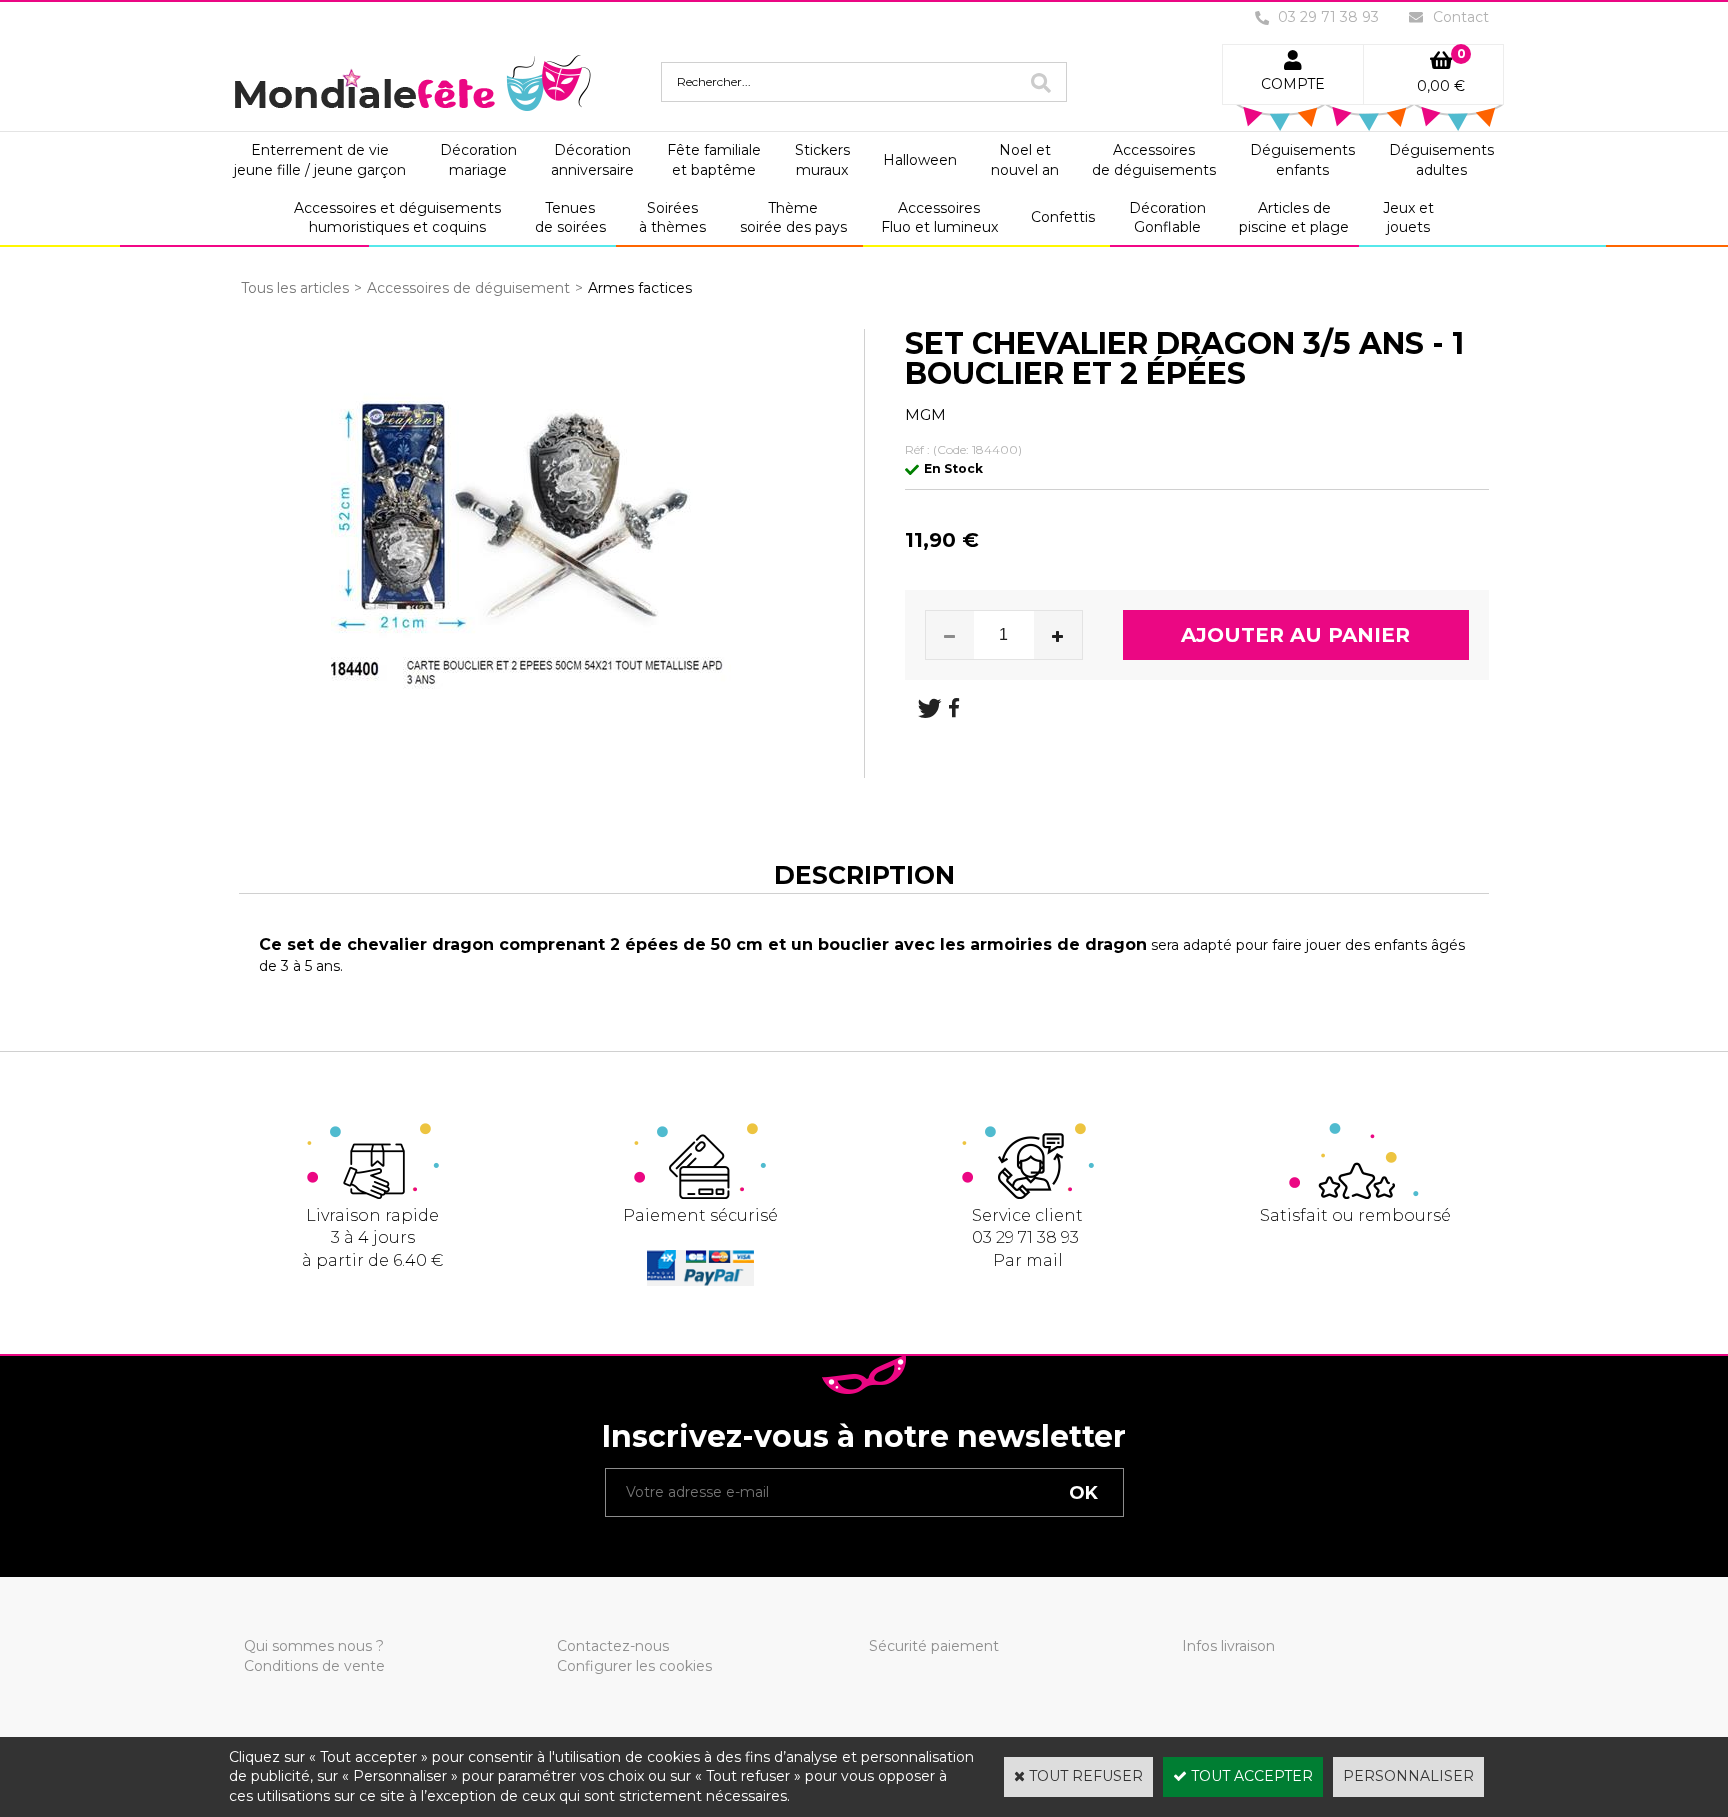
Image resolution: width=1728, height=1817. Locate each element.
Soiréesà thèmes (672, 218)
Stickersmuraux (822, 160)
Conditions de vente (314, 1666)
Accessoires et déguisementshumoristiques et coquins (397, 218)
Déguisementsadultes (1441, 160)
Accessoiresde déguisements (1154, 160)
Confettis (1063, 217)
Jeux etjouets (1408, 218)
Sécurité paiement (934, 1646)
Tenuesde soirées (570, 218)
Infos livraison (1228, 1646)
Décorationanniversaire (592, 160)
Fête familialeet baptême (714, 160)
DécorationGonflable (1167, 218)
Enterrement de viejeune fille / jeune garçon (320, 160)
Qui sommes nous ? (314, 1646)
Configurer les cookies (634, 1666)
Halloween (920, 160)
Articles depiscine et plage (1294, 218)
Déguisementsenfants (1302, 160)
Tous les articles (295, 288)
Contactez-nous (613, 1646)
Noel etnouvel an (1025, 160)
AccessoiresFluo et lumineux (939, 218)
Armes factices (640, 288)
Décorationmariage (478, 160)
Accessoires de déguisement (468, 288)
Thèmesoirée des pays (793, 218)
